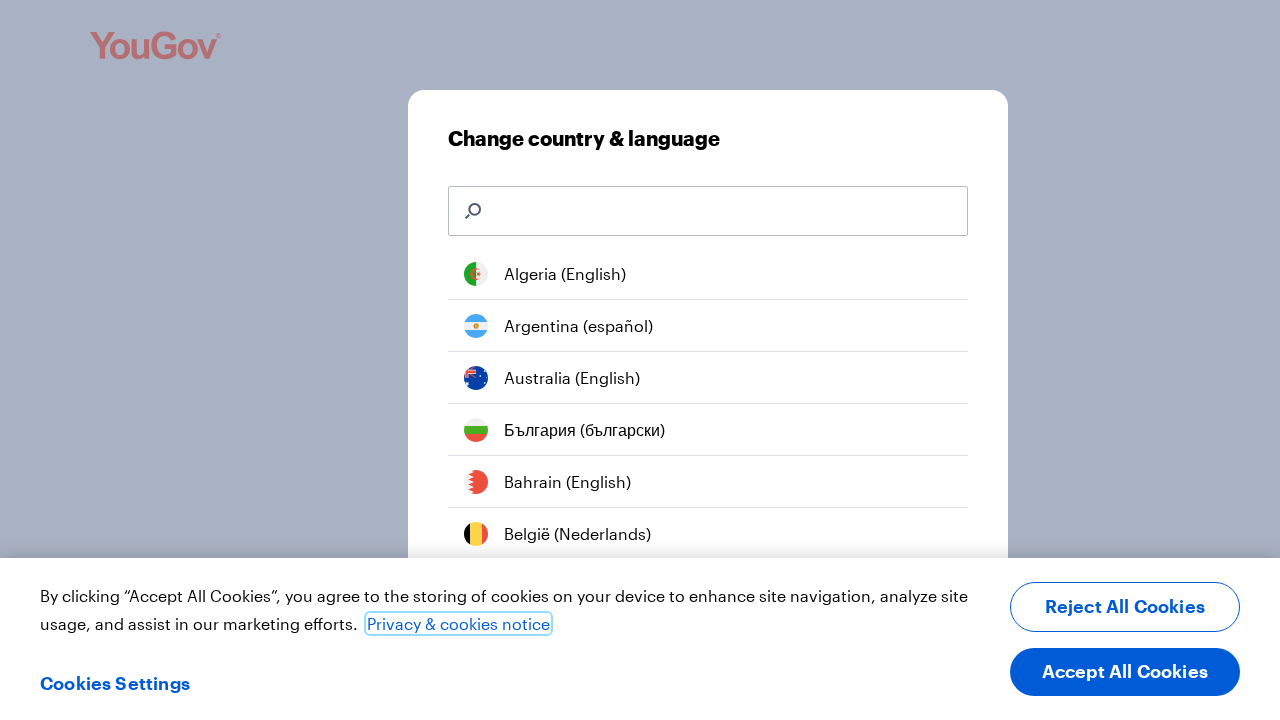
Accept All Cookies (1125, 671)
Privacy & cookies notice (458, 623)
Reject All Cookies (1125, 606)
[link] (708, 274)
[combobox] (723, 211)
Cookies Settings (115, 683)
